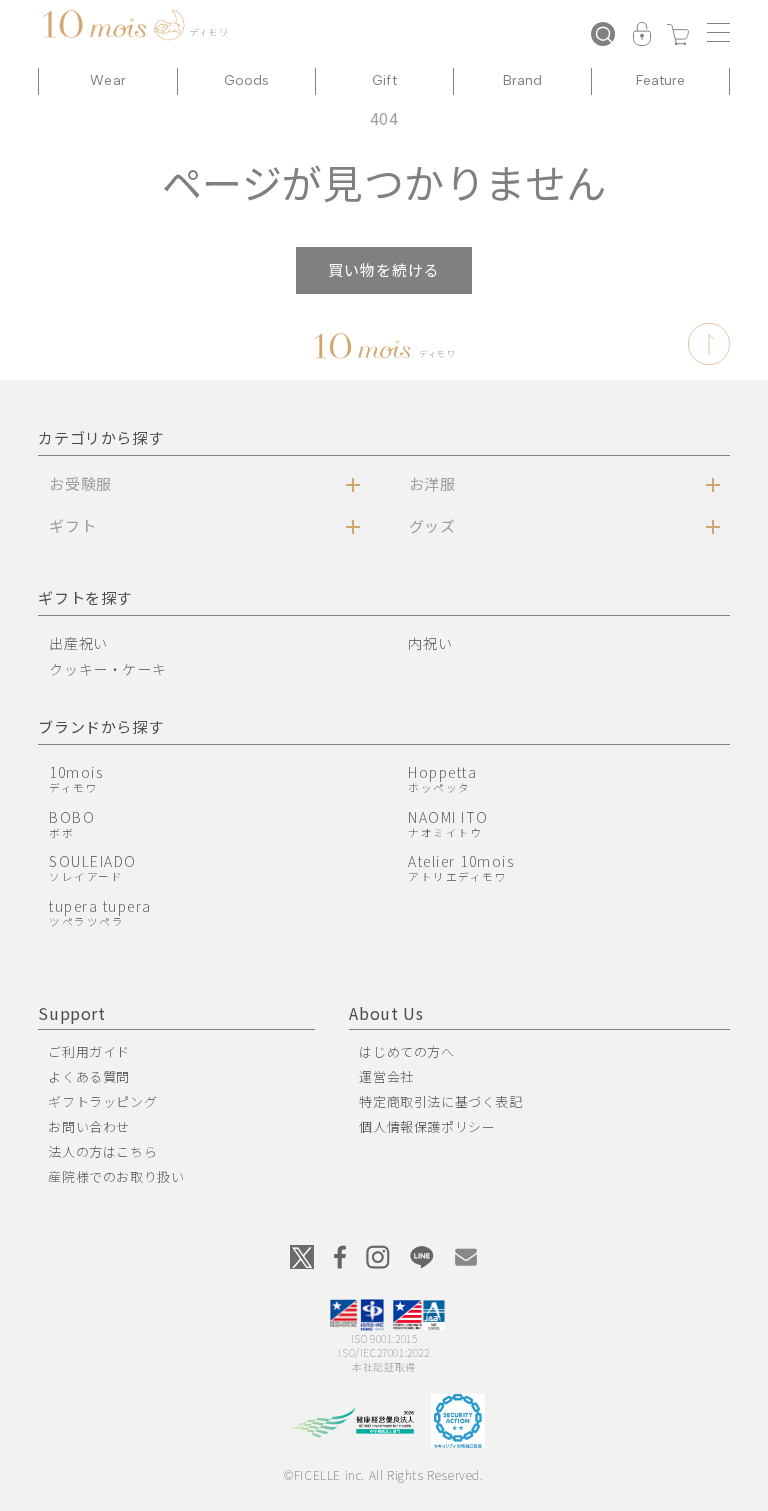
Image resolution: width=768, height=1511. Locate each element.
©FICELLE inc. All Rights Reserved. (383, 1474)
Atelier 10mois (461, 867)
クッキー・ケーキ (107, 669)
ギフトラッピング (102, 1101)
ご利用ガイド (89, 1051)
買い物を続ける (384, 269)
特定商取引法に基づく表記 (440, 1101)
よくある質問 (89, 1076)
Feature (661, 80)
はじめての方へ (406, 1051)
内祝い (430, 643)
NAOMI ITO (448, 823)
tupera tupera (100, 912)
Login (642, 36)
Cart (678, 36)
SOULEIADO (93, 867)
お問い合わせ (89, 1126)
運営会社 (386, 1076)
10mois (76, 778)
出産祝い (78, 643)
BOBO (72, 823)
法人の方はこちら (102, 1151)
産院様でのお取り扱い (116, 1176)
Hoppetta (442, 778)
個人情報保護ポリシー (427, 1126)
